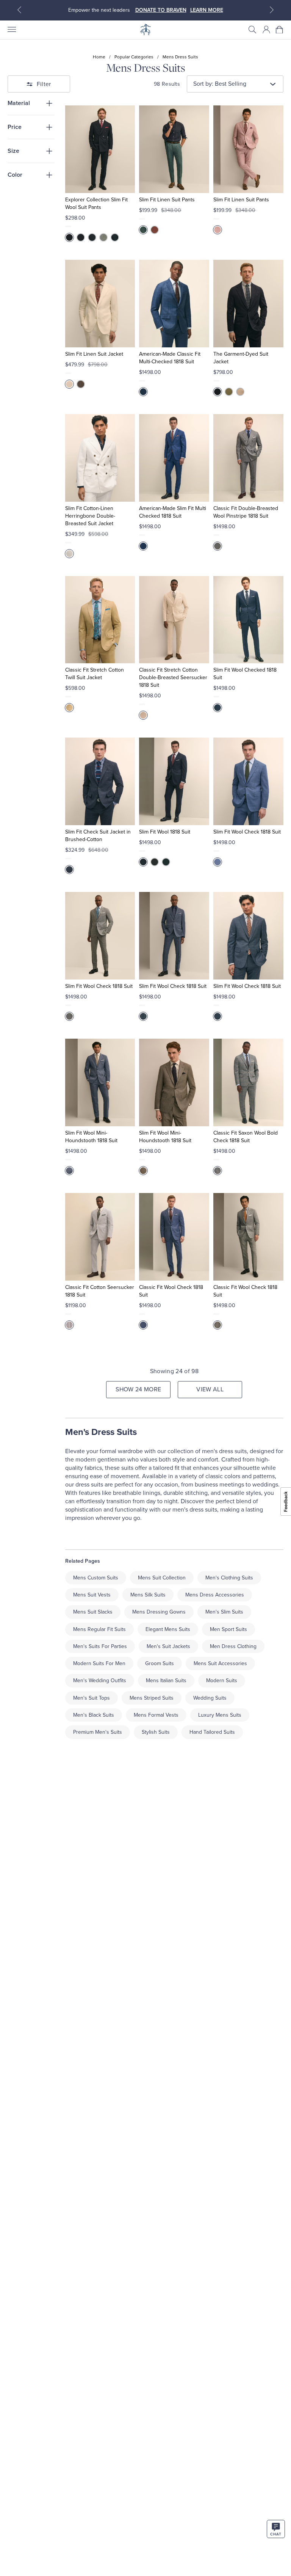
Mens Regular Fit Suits (99, 1629)
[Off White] (69, 384)
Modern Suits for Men (99, 1663)
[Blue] (217, 862)
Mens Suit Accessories (220, 1663)
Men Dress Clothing (233, 1646)
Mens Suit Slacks (93, 1612)
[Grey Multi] (217, 1171)
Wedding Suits (210, 1698)
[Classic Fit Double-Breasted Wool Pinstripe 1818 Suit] (248, 458)
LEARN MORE (207, 10)
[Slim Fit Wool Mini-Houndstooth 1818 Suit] (100, 1082)
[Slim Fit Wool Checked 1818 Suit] (248, 620)
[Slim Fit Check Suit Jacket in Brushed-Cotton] (100, 781)
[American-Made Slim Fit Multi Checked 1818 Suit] (174, 458)
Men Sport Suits (228, 1629)
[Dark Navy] (69, 237)
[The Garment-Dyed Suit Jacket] (248, 304)
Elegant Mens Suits (168, 1629)
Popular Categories (134, 57)
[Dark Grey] (92, 237)
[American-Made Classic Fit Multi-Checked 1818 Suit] (174, 304)
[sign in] (266, 30)
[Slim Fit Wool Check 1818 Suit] (248, 781)
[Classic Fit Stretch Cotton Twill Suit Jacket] (100, 620)
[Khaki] (240, 392)
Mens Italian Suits (166, 1680)
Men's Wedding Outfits (100, 1680)
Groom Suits (160, 1663)
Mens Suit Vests (92, 1595)
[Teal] (143, 230)
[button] (252, 30)
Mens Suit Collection (162, 1578)
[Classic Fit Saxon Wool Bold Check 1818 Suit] (248, 1082)
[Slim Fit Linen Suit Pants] (174, 149)
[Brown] (81, 384)
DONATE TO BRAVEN (161, 10)
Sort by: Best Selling (220, 84)
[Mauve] (217, 230)
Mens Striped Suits (152, 1698)
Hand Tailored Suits (212, 1732)
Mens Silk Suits (148, 1595)
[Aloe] (229, 392)
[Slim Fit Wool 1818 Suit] (174, 781)
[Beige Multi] (143, 715)
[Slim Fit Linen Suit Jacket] (100, 304)
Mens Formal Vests (156, 1715)
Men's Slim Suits (224, 1612)
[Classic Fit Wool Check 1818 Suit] (174, 1237)
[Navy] (81, 237)
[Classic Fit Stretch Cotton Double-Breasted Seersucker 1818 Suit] (174, 620)
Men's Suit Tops (92, 1698)
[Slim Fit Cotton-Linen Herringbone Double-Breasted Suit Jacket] (100, 458)
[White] (69, 554)
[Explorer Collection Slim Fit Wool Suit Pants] (100, 149)
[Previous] (19, 10)
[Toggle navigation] (11, 30)
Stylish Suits (156, 1732)
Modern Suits (222, 1680)
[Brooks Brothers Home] (145, 30)
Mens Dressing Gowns (159, 1612)
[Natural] (69, 708)
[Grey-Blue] (69, 1016)
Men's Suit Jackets (168, 1646)
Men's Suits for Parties (100, 1646)
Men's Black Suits (94, 1715)
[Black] (115, 237)
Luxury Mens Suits (220, 1715)
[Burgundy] (155, 230)
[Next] (272, 10)
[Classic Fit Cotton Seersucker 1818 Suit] (100, 1237)
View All (210, 1389)
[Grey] (103, 237)
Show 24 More (138, 1389)
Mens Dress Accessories (215, 1595)
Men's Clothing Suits (229, 1578)
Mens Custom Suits (96, 1578)
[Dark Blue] (143, 1016)
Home (99, 57)
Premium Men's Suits (98, 1732)
